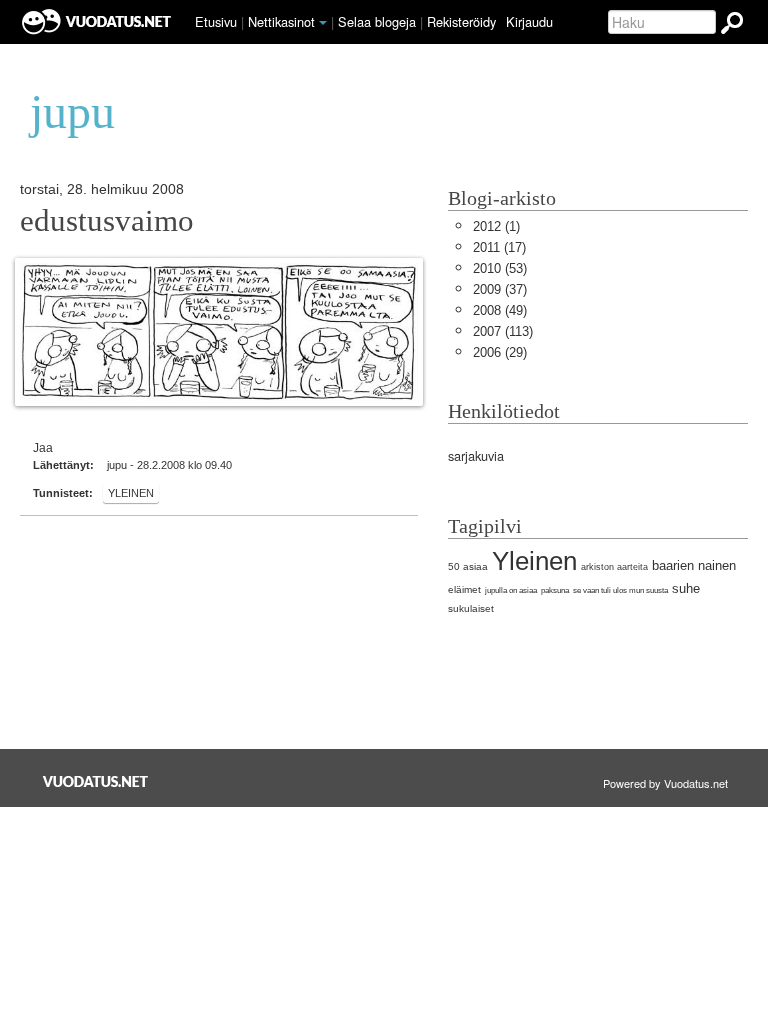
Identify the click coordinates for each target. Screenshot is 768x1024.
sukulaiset (471, 608)
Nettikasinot (281, 21)
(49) (500, 310)
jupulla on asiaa (511, 590)
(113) (503, 331)
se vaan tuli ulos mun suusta (620, 590)
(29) (500, 352)
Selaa (377, 21)
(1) (496, 226)
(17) (499, 247)
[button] (323, 23)
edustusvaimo (107, 221)
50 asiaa (468, 566)
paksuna (555, 590)
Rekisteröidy (461, 21)
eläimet (464, 589)
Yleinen (131, 493)
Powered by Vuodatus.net (665, 783)
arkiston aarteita (614, 567)
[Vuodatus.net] (96, 781)
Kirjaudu (529, 21)
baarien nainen (694, 565)
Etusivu (216, 21)
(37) (500, 289)
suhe (686, 588)
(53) (500, 268)
